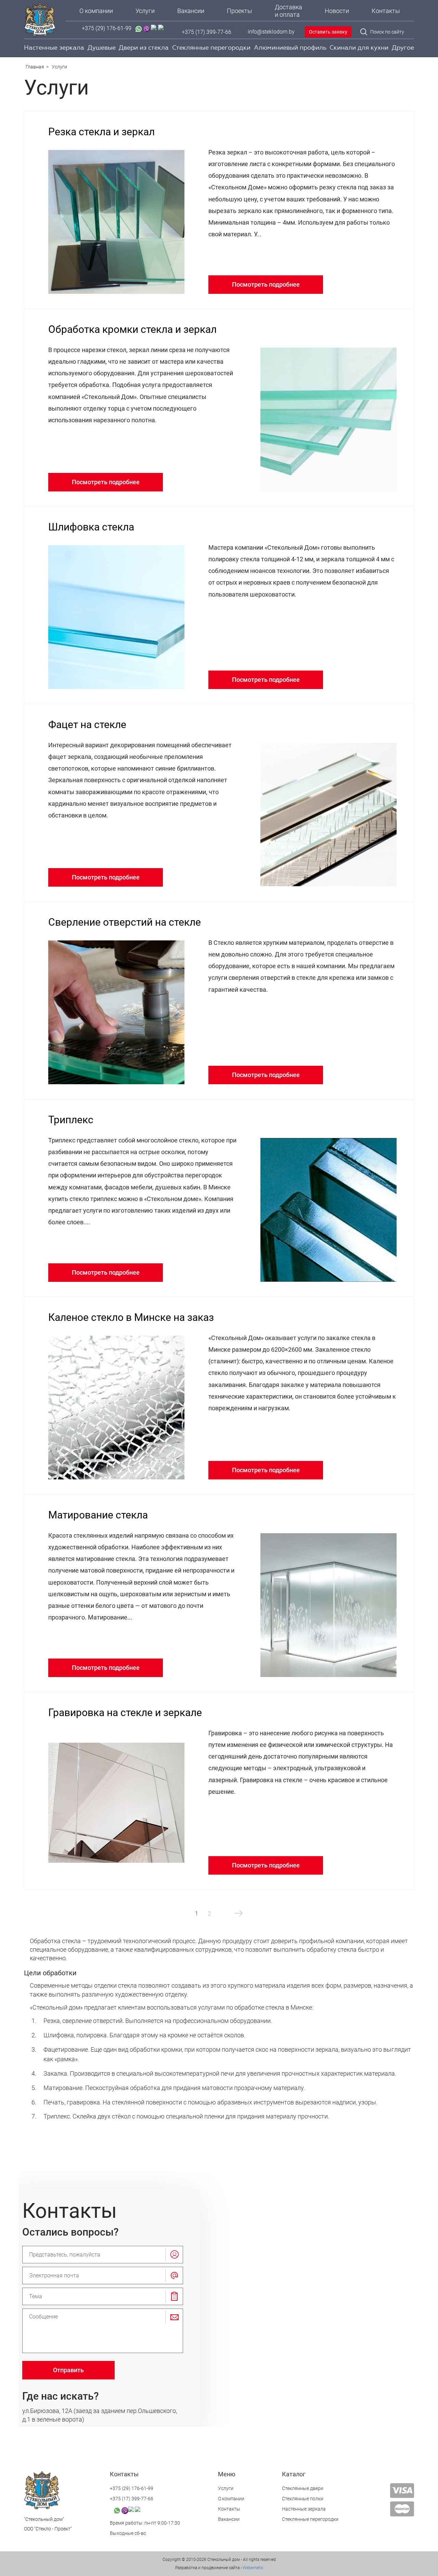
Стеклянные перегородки (211, 48)
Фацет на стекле (87, 724)
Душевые (102, 48)
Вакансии (191, 11)
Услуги (145, 11)
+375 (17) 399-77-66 (207, 32)
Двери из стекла (144, 48)
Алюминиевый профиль (290, 48)
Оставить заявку (328, 32)
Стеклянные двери (303, 2488)
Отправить (68, 2370)
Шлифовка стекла (91, 527)
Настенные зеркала (54, 48)
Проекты (240, 11)
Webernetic (252, 2568)
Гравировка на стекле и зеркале (125, 1712)
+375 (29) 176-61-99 (107, 29)
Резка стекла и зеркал (101, 132)
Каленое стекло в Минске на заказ (131, 1317)
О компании (96, 11)
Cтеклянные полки (303, 2499)
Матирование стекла (98, 1515)
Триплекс (71, 1120)
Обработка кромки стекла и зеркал (132, 329)
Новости (337, 11)
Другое (403, 48)
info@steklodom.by (271, 32)
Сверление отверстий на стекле (125, 922)
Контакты (386, 11)
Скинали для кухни (359, 48)
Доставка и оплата (288, 11)
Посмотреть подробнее (266, 284)
